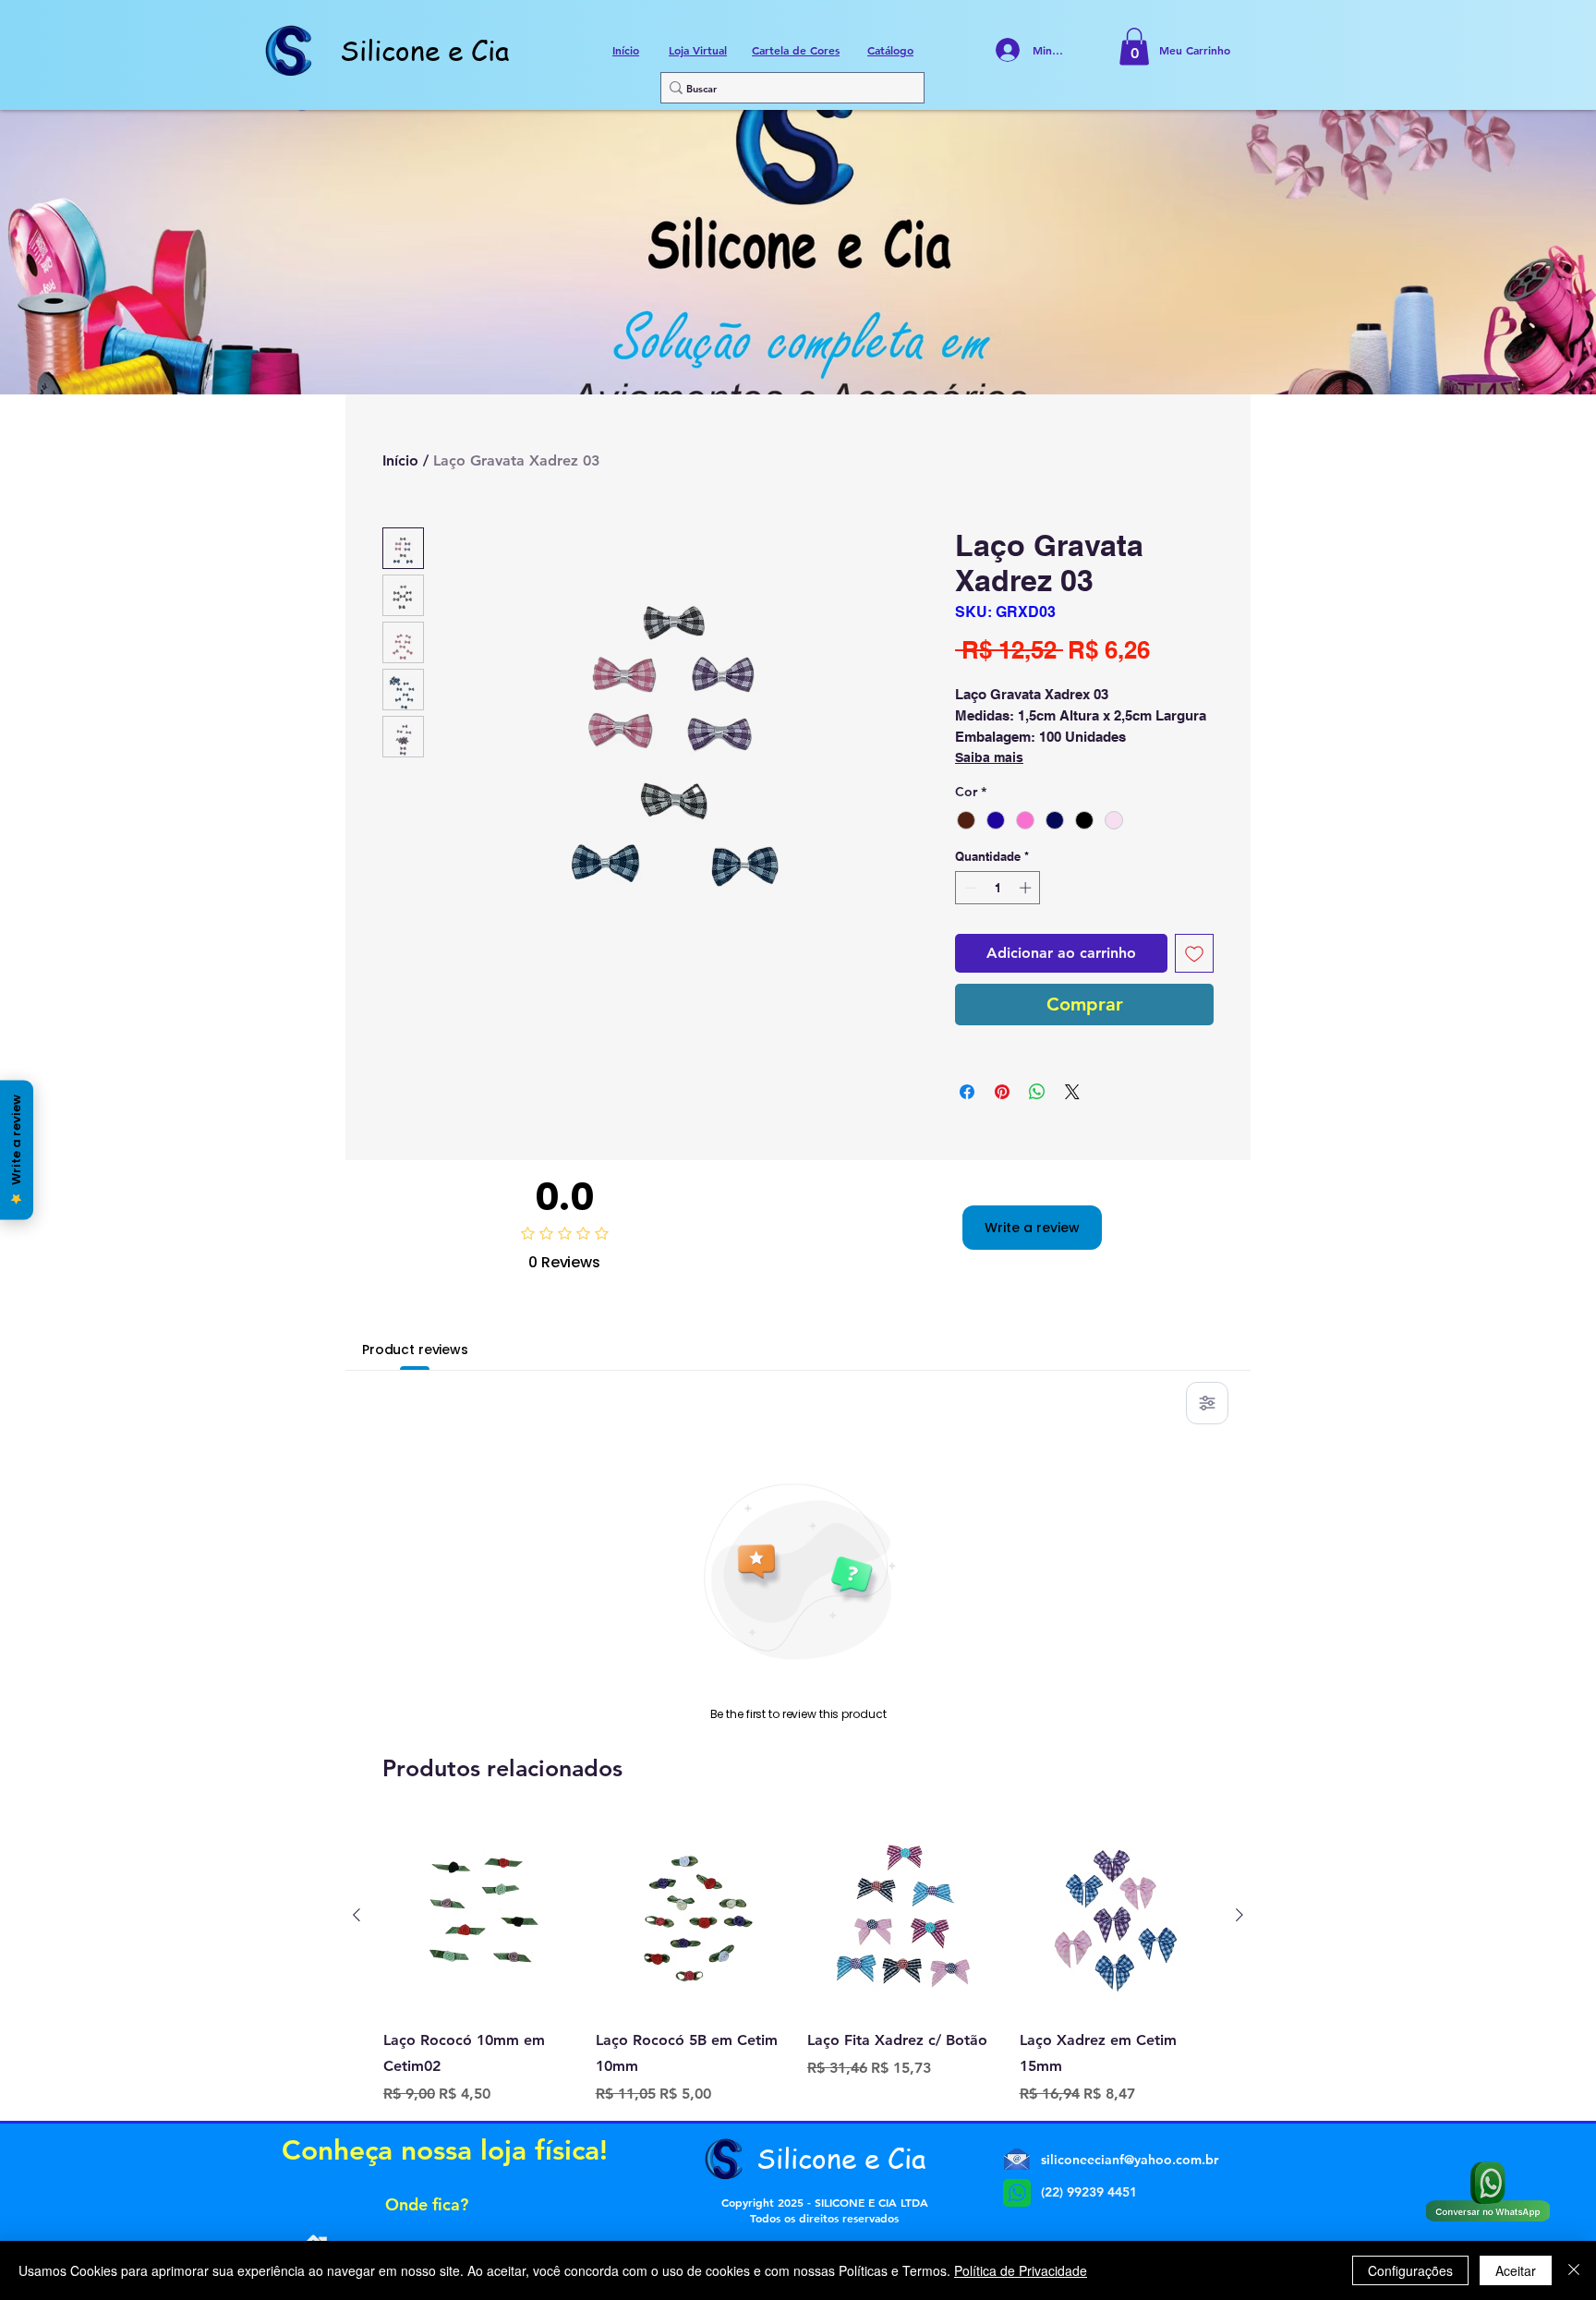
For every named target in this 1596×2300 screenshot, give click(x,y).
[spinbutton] (998, 888)
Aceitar (1516, 2270)
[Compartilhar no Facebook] (967, 1092)
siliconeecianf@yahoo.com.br (1130, 2160)
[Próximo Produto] (1239, 1915)
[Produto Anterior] (357, 1915)
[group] (798, 1962)
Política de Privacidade (1021, 2270)
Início (400, 460)
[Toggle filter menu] (1207, 1403)
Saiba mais (989, 757)
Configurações (1410, 2270)
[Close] (1574, 2270)
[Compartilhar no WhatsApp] (1037, 1092)
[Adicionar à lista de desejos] (1194, 953)
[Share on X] (1072, 1092)
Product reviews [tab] (415, 1350)
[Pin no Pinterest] (1002, 1092)
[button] (1134, 47)
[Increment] (1027, 888)
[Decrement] (969, 888)
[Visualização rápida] (480, 1916)
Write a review (1032, 1228)
